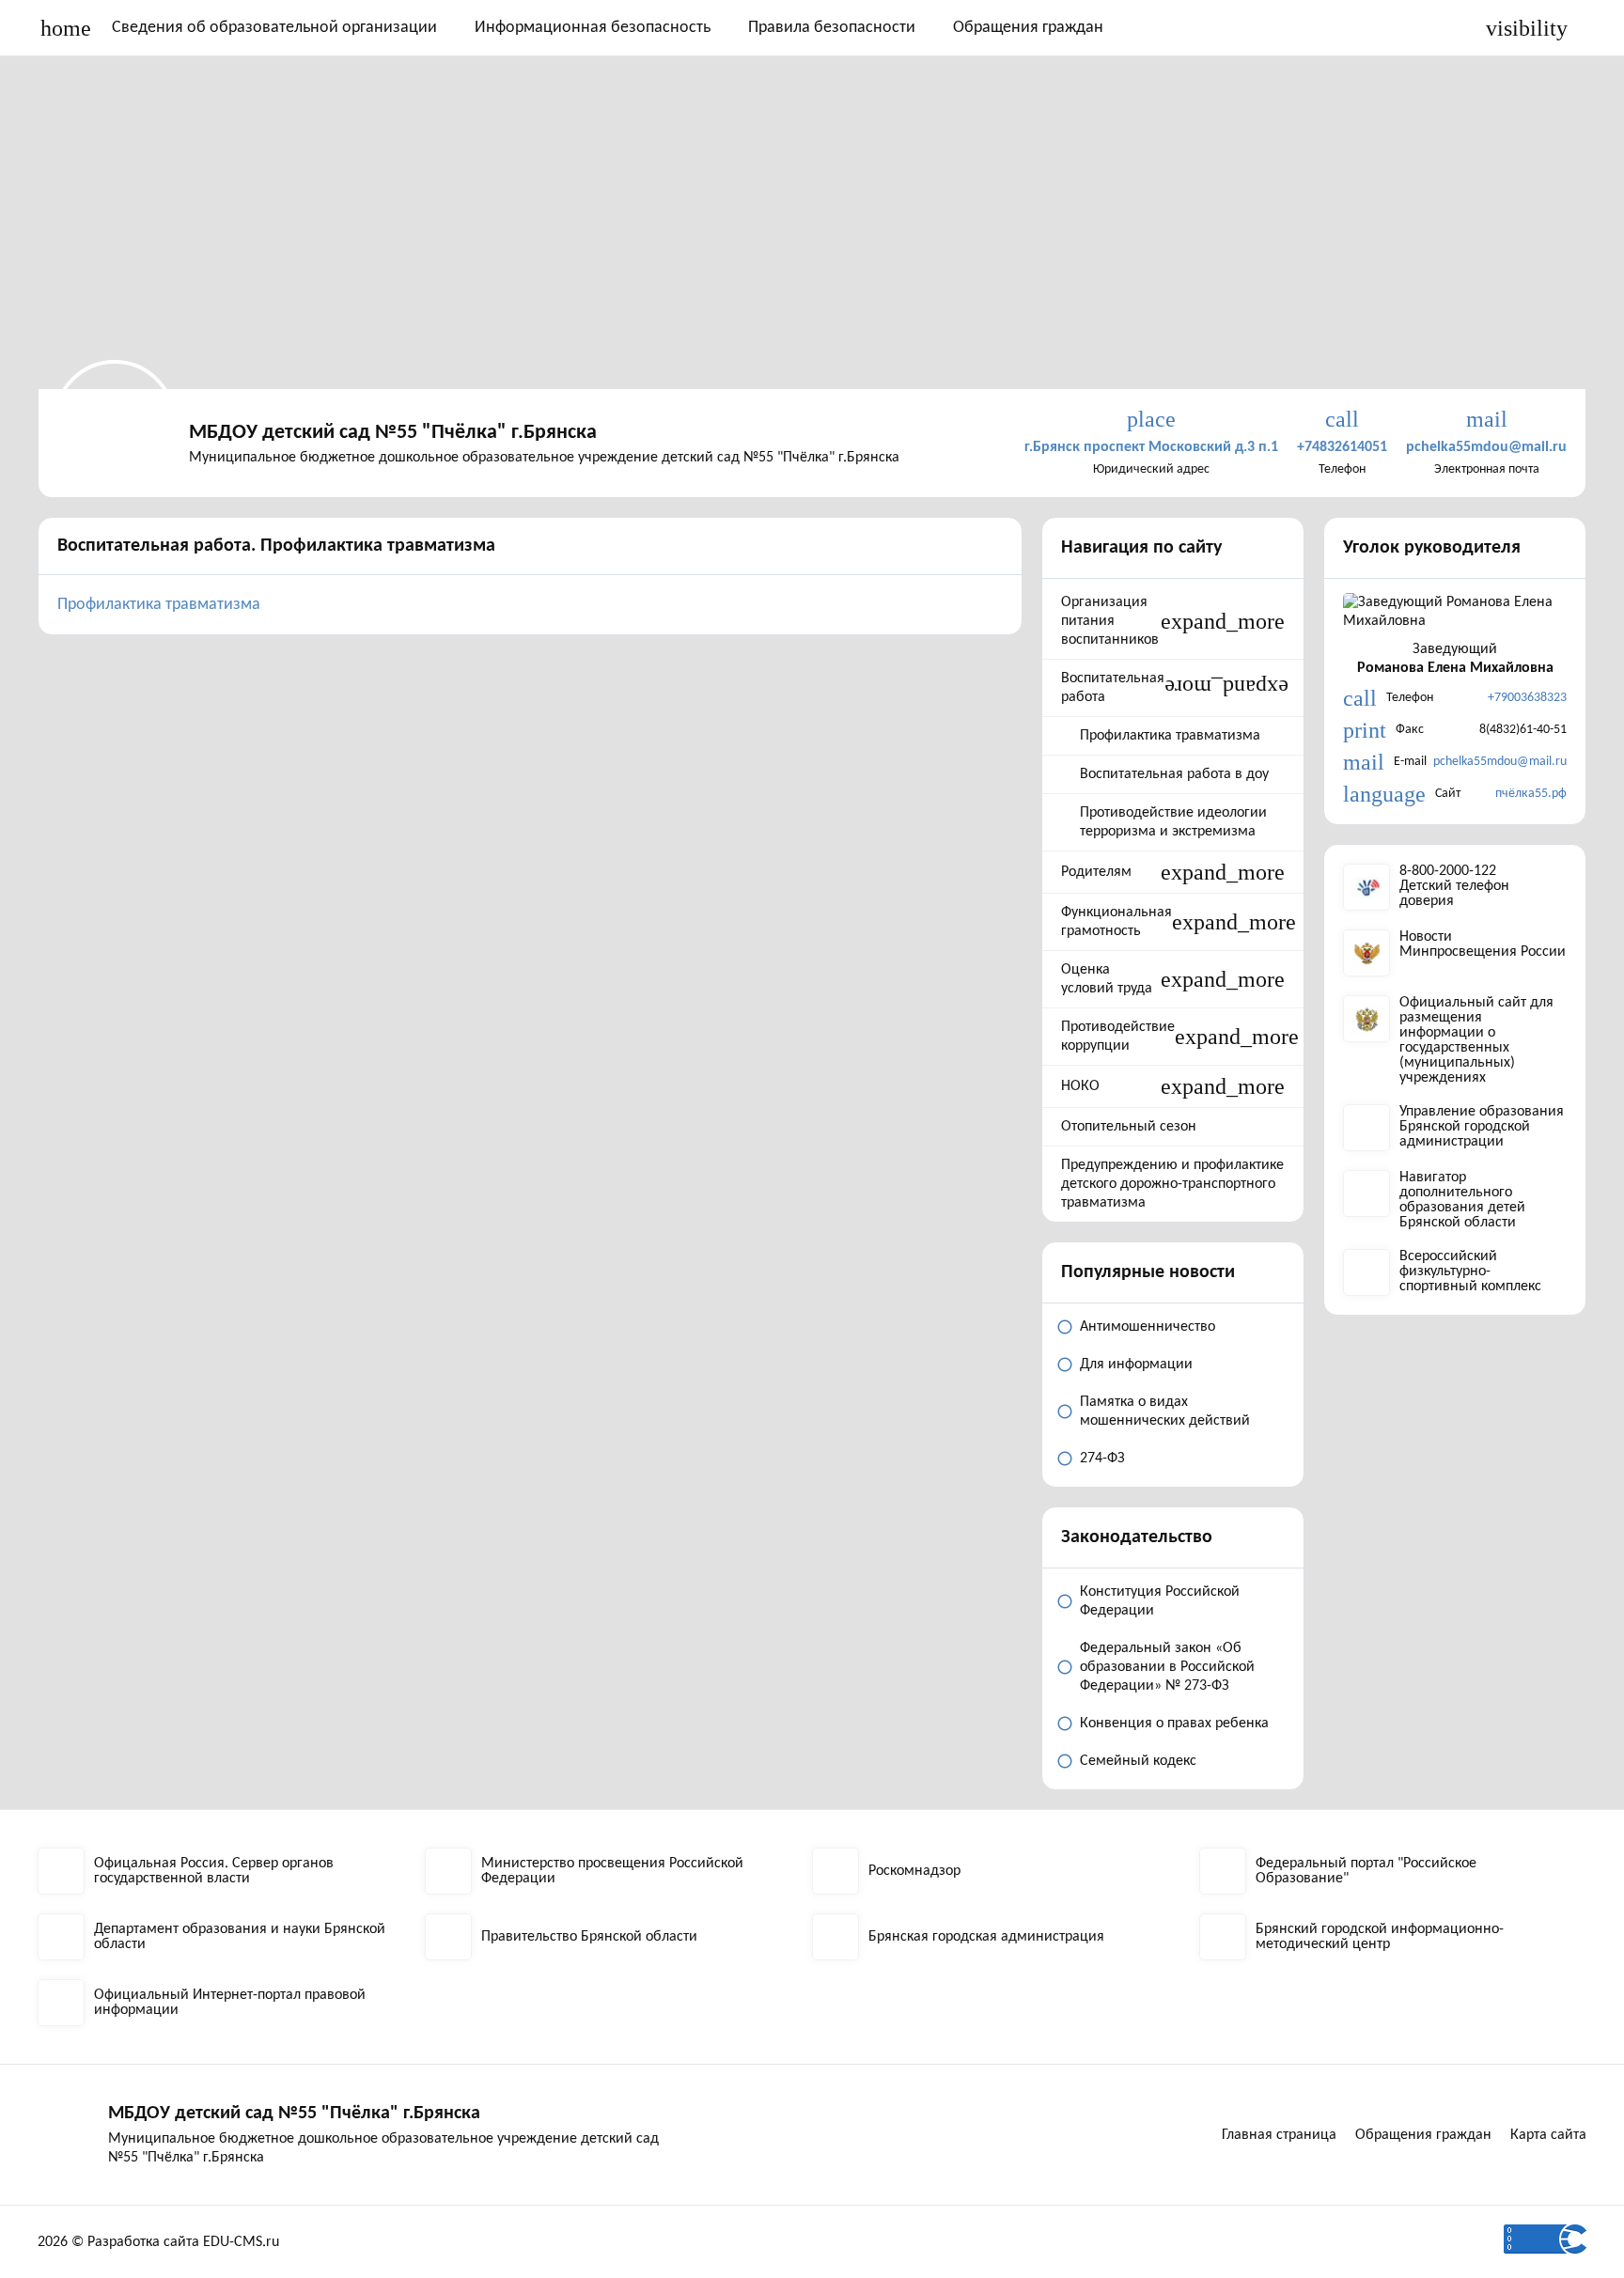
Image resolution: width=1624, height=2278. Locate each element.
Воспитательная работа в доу (1174, 774)
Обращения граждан (1028, 28)
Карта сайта (1548, 2135)
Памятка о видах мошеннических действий (1165, 1412)
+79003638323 (1527, 698)
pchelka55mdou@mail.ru (1500, 762)
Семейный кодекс (1138, 1761)
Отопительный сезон (1129, 1127)
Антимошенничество (1148, 1327)
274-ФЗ (1102, 1459)
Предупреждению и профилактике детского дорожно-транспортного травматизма (1172, 1184)
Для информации (1136, 1365)
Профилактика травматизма (159, 605)
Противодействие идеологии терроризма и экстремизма (1173, 822)
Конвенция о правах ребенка (1174, 1724)
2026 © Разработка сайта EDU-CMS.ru (158, 2242)
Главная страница (1279, 2135)
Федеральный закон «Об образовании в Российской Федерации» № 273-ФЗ (1167, 1667)
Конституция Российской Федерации (1160, 1601)
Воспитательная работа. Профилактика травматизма (276, 546)
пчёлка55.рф (1531, 794)
